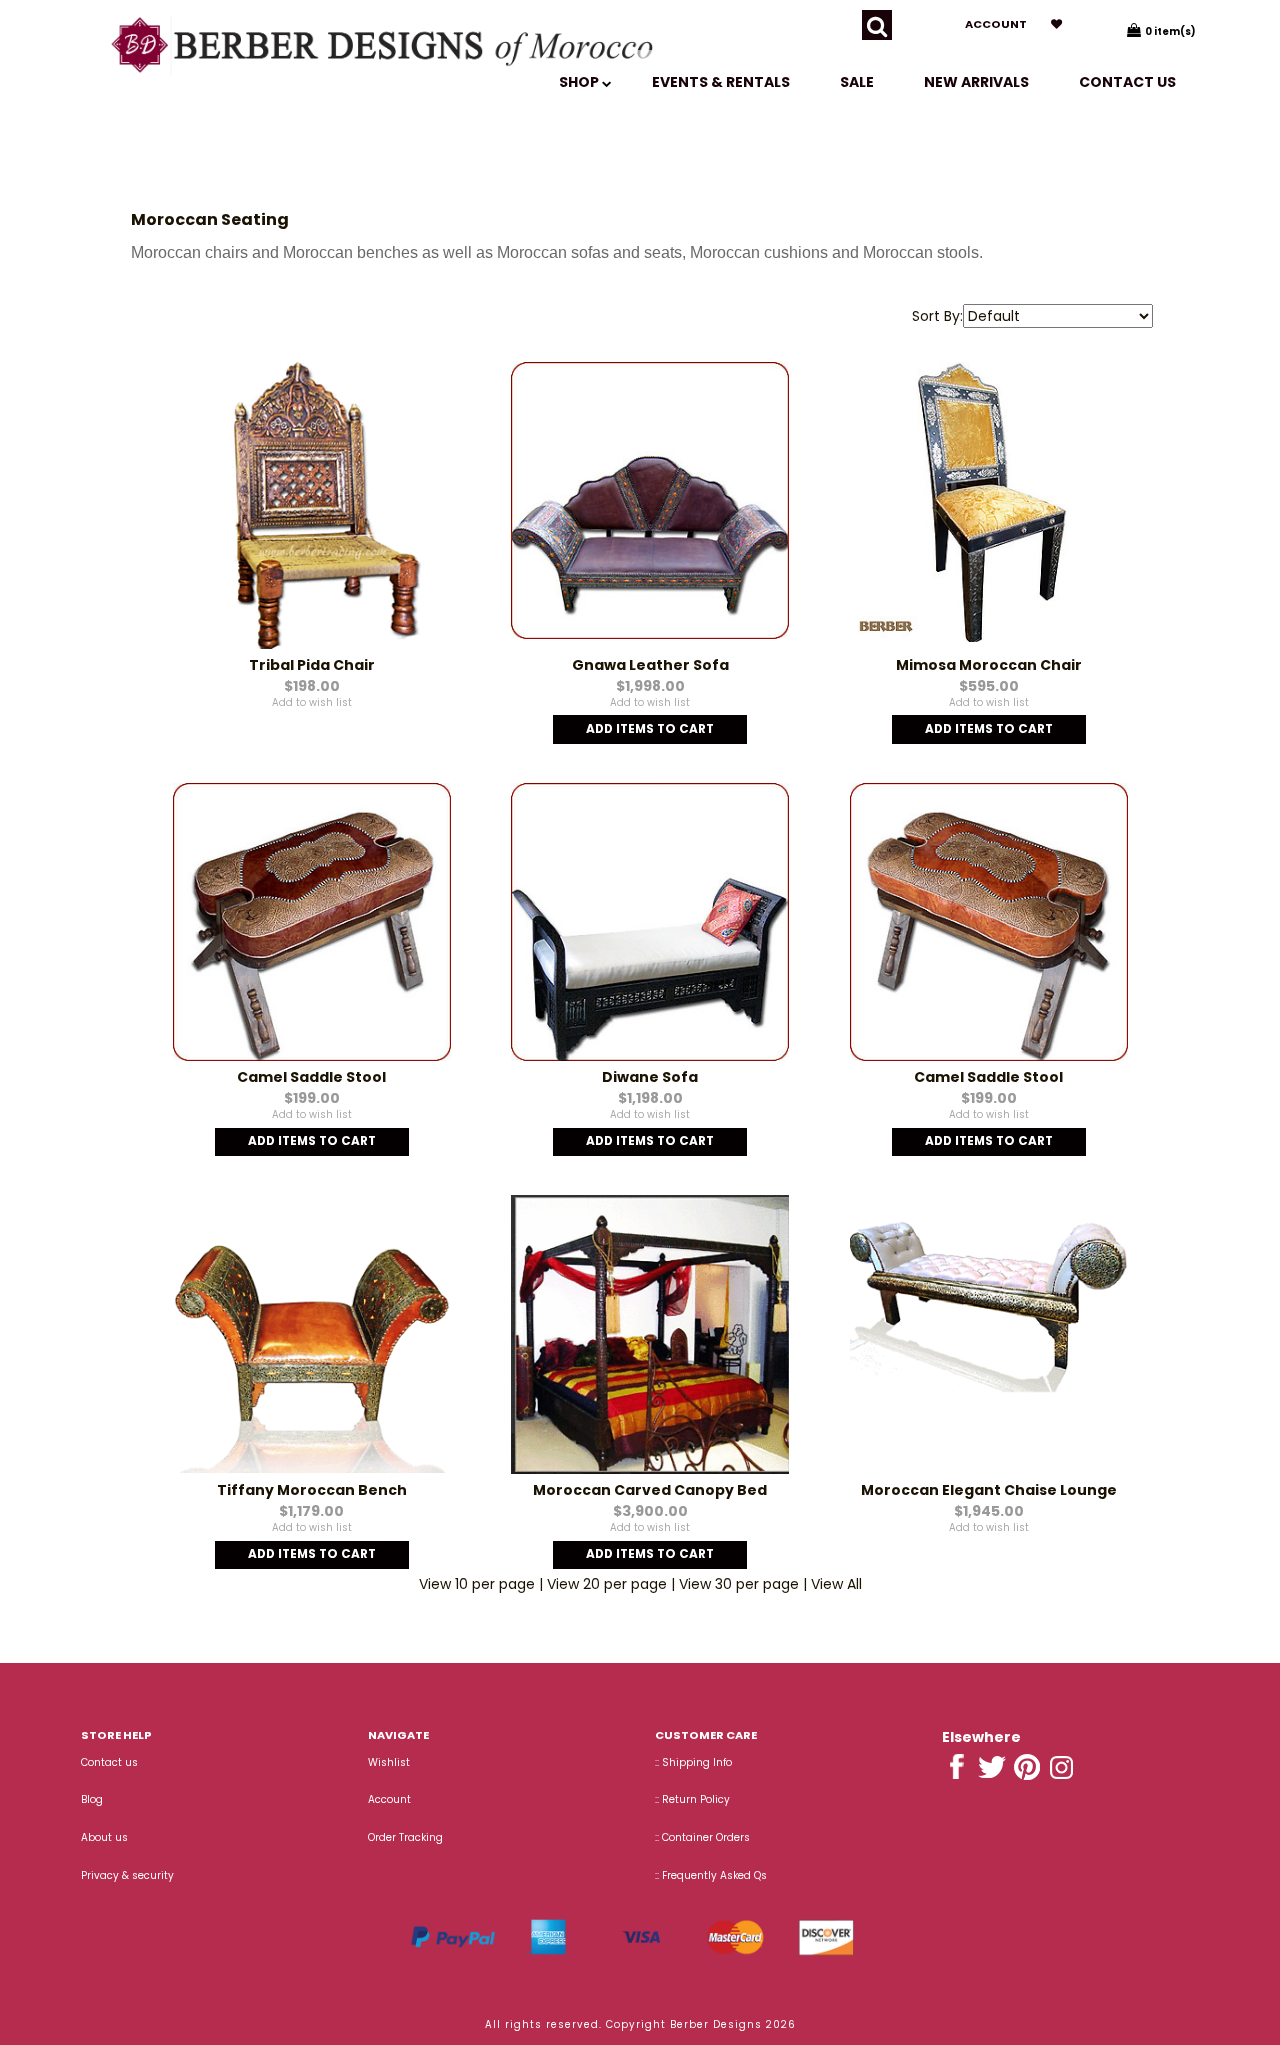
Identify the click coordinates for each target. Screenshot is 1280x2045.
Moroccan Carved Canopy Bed (650, 1490)
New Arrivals (976, 82)
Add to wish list (312, 702)
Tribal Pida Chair (312, 665)
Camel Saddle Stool (311, 1077)
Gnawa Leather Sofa (650, 665)
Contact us (1127, 82)
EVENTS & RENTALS (721, 82)
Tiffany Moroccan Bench (312, 1490)
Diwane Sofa (650, 1077)
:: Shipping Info (693, 1762)
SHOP (580, 82)
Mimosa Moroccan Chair (989, 665)
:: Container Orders (702, 1837)
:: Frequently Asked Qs (711, 1875)
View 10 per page (477, 1584)
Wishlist (389, 1762)
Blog (92, 1799)
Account (996, 24)
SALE (857, 82)
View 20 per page (607, 1584)
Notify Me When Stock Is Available (312, 718)
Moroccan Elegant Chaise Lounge (989, 1490)
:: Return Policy (692, 1799)
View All (836, 1584)
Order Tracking (405, 1837)
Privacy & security (127, 1875)
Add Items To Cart (650, 729)
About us (104, 1837)
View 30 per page (739, 1584)
